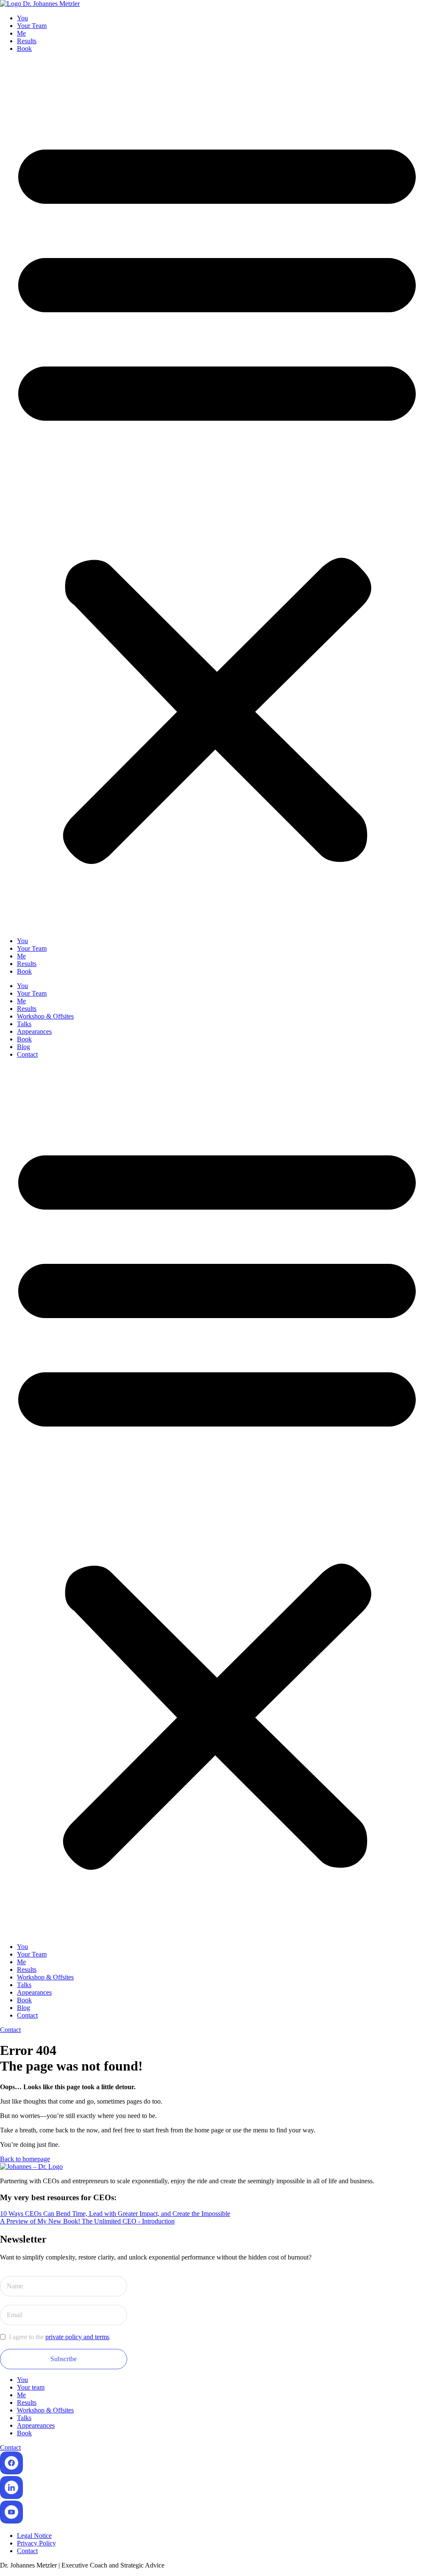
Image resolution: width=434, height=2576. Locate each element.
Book (24, 49)
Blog (24, 1047)
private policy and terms (77, 2337)
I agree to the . (60, 2337)
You (22, 18)
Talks (24, 1024)
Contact (27, 1054)
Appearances (34, 1031)
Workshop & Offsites (45, 1016)
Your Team (32, 26)
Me (21, 33)
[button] (217, 495)
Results (27, 41)
